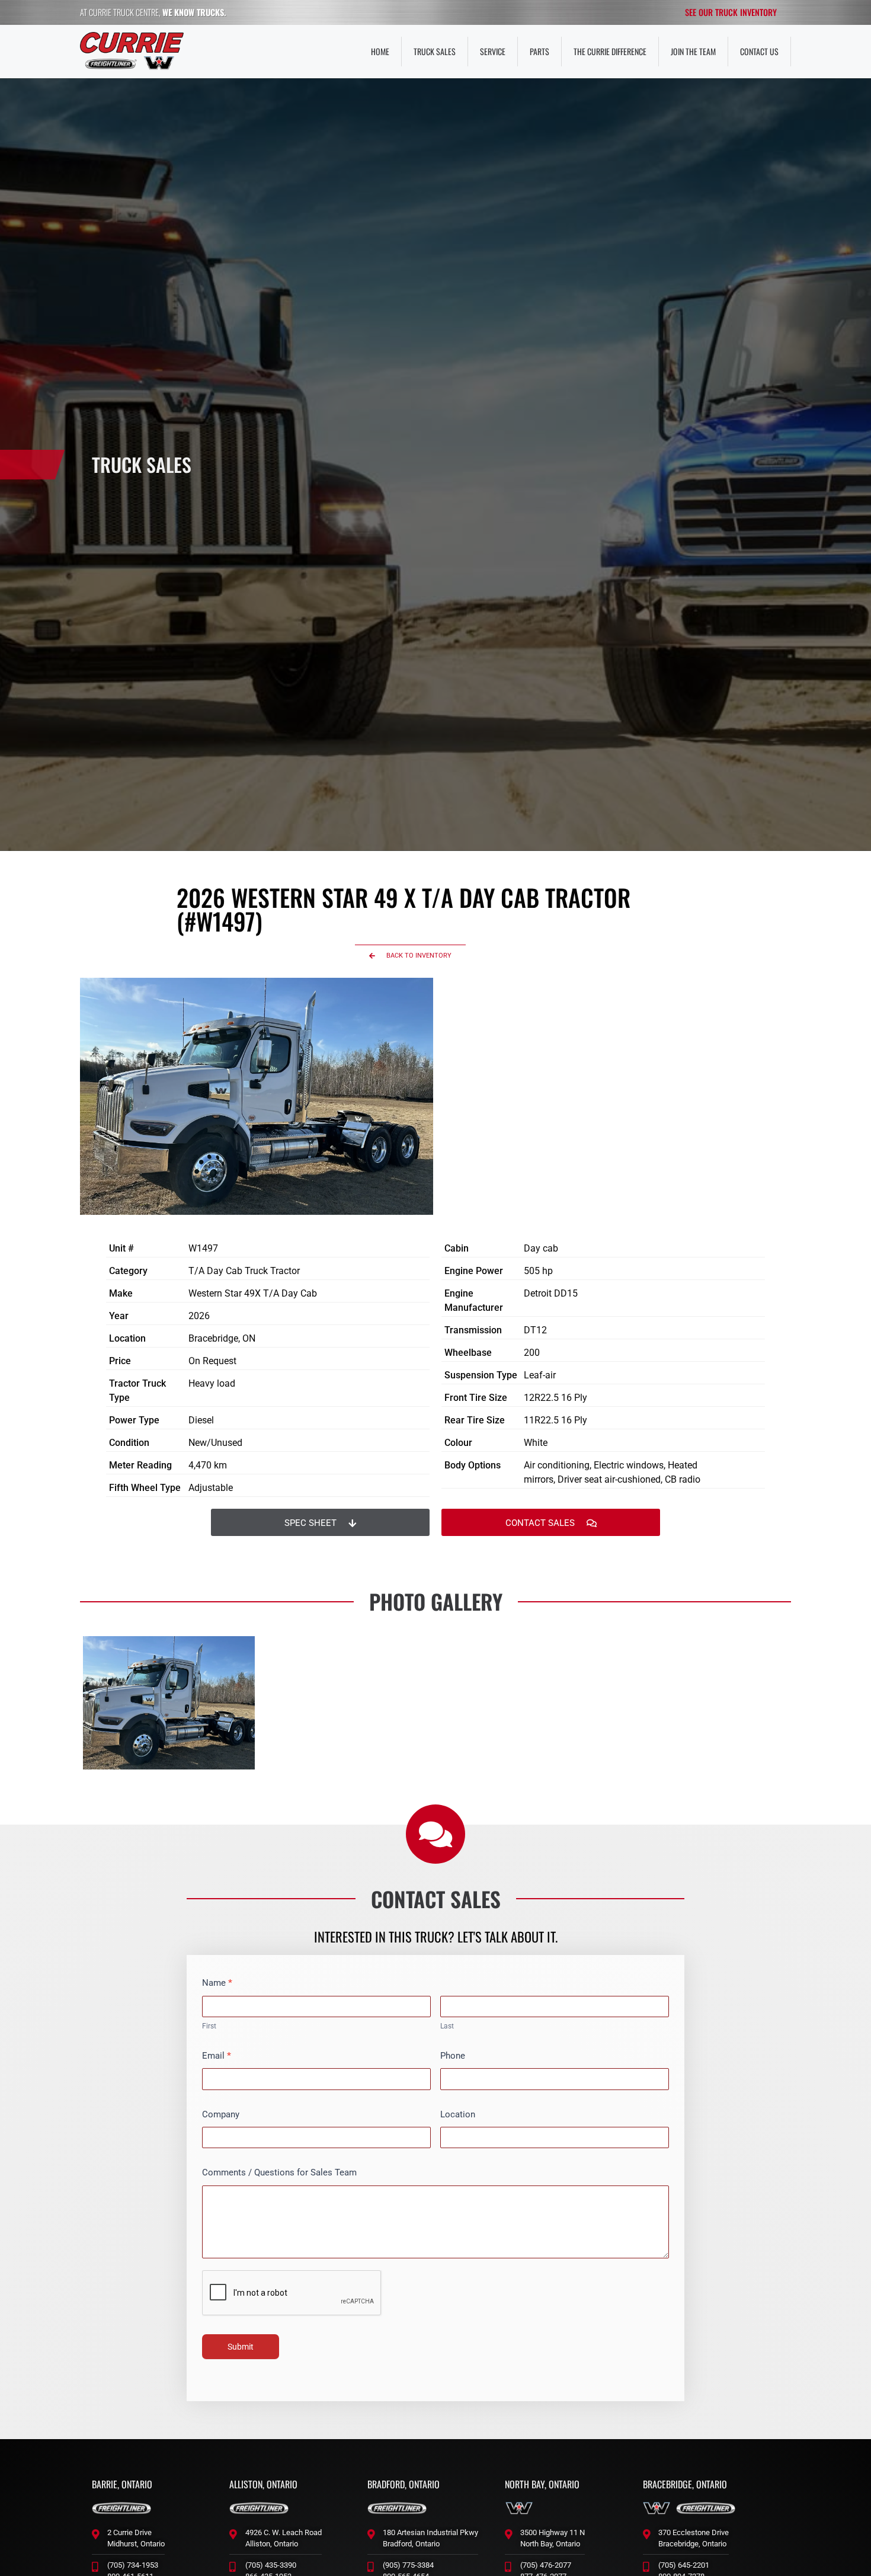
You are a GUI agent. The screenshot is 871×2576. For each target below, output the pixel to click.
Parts (539, 51)
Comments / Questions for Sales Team (279, 2172)
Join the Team (693, 51)
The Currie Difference (610, 51)
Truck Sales (435, 51)
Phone (453, 2056)
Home (380, 51)
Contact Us (759, 51)
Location (458, 2114)
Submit (241, 2347)
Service (493, 51)
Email (217, 2056)
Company (221, 2114)
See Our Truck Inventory (731, 12)
